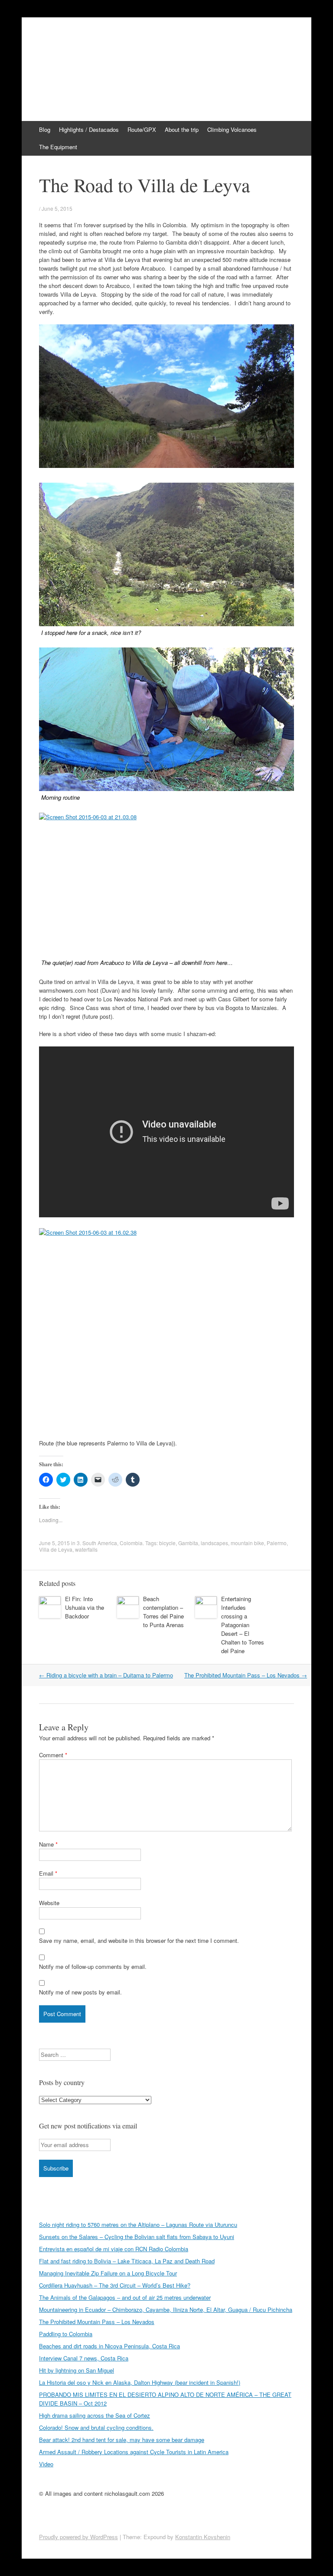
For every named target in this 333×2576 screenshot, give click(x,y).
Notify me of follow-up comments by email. (93, 1966)
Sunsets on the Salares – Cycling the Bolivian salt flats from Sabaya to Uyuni (137, 2237)
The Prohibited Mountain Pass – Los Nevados (246, 1675)
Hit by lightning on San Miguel (77, 2370)
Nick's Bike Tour (88, 46)
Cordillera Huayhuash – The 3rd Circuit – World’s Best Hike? (115, 2285)
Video (46, 2464)
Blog (45, 129)
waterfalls (86, 1549)
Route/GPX (142, 129)
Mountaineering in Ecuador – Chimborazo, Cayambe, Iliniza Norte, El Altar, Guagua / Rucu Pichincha (166, 2310)
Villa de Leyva (56, 1549)
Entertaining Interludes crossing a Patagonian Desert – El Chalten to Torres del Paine (243, 1625)
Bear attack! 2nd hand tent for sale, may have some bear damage (122, 2440)
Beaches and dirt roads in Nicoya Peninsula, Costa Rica (109, 2346)
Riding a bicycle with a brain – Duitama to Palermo (106, 1675)
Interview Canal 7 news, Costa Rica (84, 2358)
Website (49, 1903)
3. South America (97, 1543)
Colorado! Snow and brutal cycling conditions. (96, 2427)
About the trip (182, 129)
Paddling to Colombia (66, 2334)
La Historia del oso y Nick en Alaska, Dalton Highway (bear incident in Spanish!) (140, 2382)
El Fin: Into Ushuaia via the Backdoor (85, 1607)
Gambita (188, 1543)
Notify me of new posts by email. (80, 1992)
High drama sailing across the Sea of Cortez (95, 2415)
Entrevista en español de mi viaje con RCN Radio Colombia (114, 2249)
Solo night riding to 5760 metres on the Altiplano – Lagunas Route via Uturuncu (138, 2225)
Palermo (277, 1543)
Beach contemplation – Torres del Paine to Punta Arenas (163, 1612)
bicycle (167, 1543)
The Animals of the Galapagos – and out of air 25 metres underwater (125, 2297)
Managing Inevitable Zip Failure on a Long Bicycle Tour (108, 2273)
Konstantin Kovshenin (203, 2537)
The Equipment (58, 147)
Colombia (131, 1543)
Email (48, 1873)
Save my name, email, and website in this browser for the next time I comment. (139, 1940)
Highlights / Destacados (89, 129)
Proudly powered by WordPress (78, 2537)
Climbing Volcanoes (232, 129)
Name (48, 1844)
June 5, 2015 (57, 208)
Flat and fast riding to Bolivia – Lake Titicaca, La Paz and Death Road (127, 2261)
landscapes (214, 1543)
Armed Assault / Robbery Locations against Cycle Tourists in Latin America (134, 2452)
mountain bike (247, 1543)
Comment (53, 1755)
